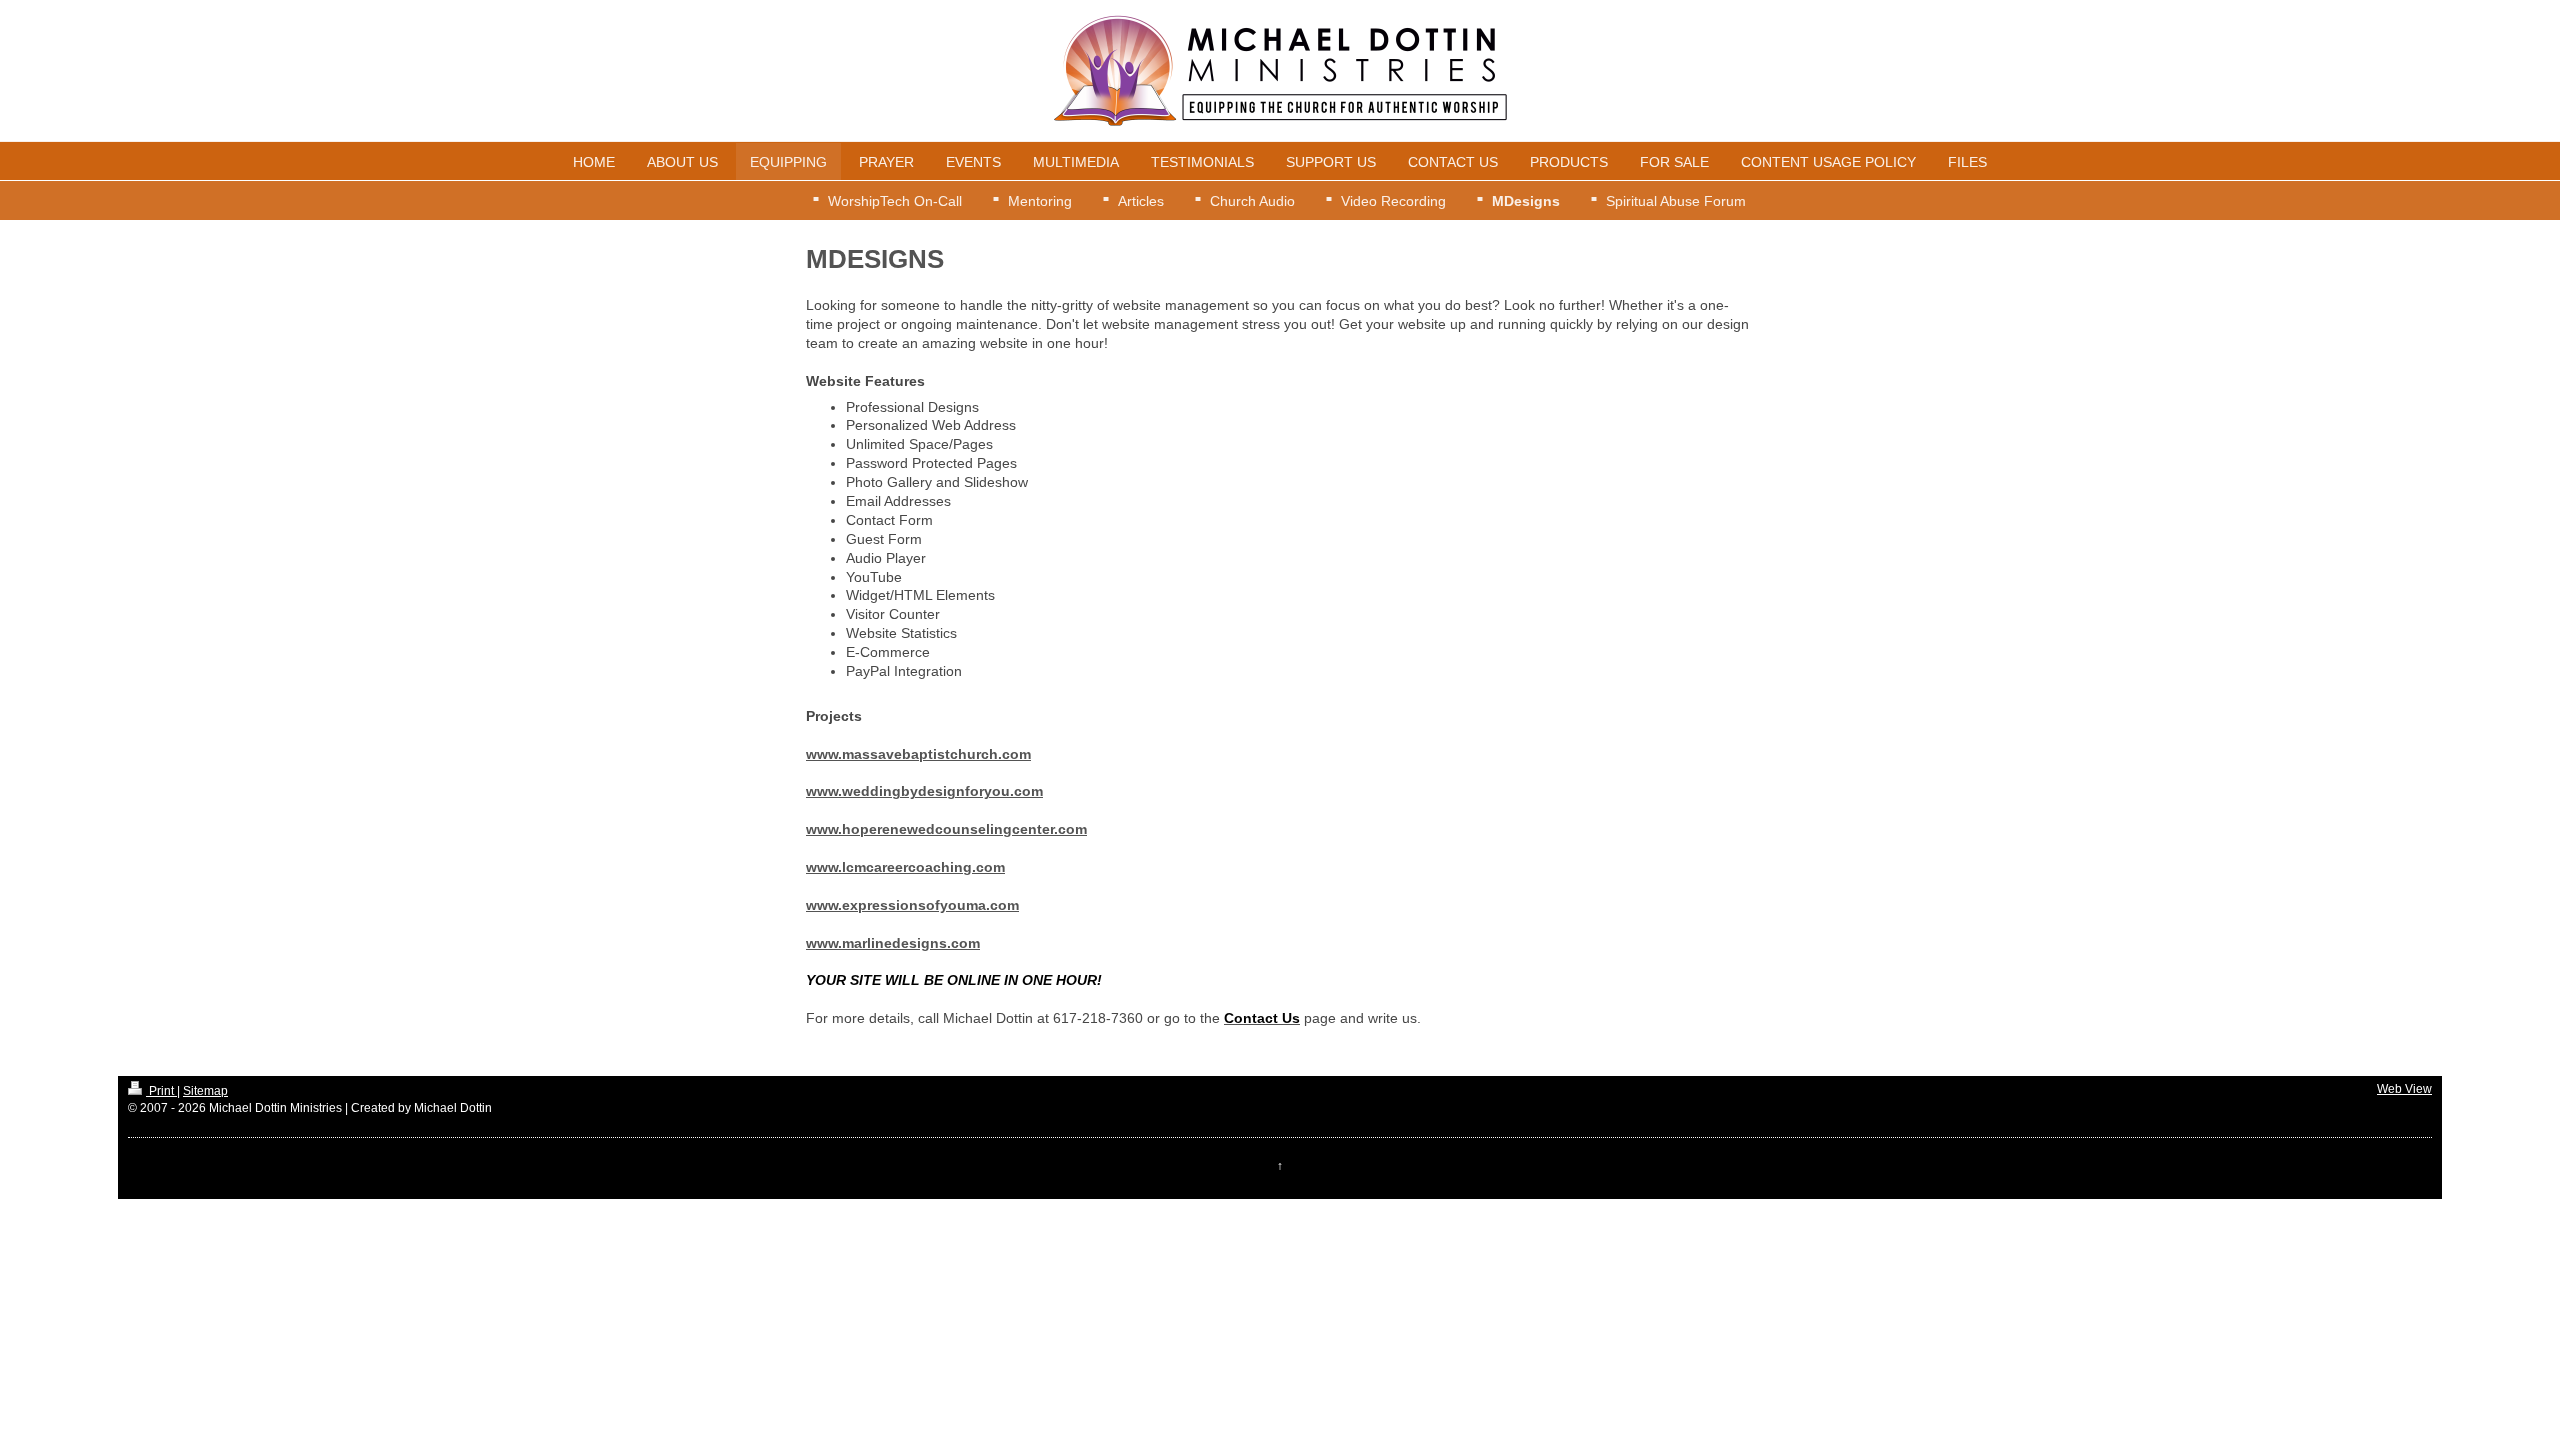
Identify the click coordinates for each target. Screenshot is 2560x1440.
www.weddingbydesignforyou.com (924, 791)
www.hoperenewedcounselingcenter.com (946, 829)
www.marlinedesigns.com (893, 943)
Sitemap (205, 1091)
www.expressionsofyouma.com (912, 905)
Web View (2404, 1089)
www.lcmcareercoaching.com (905, 867)
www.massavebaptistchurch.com (918, 754)
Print (161, 1091)
